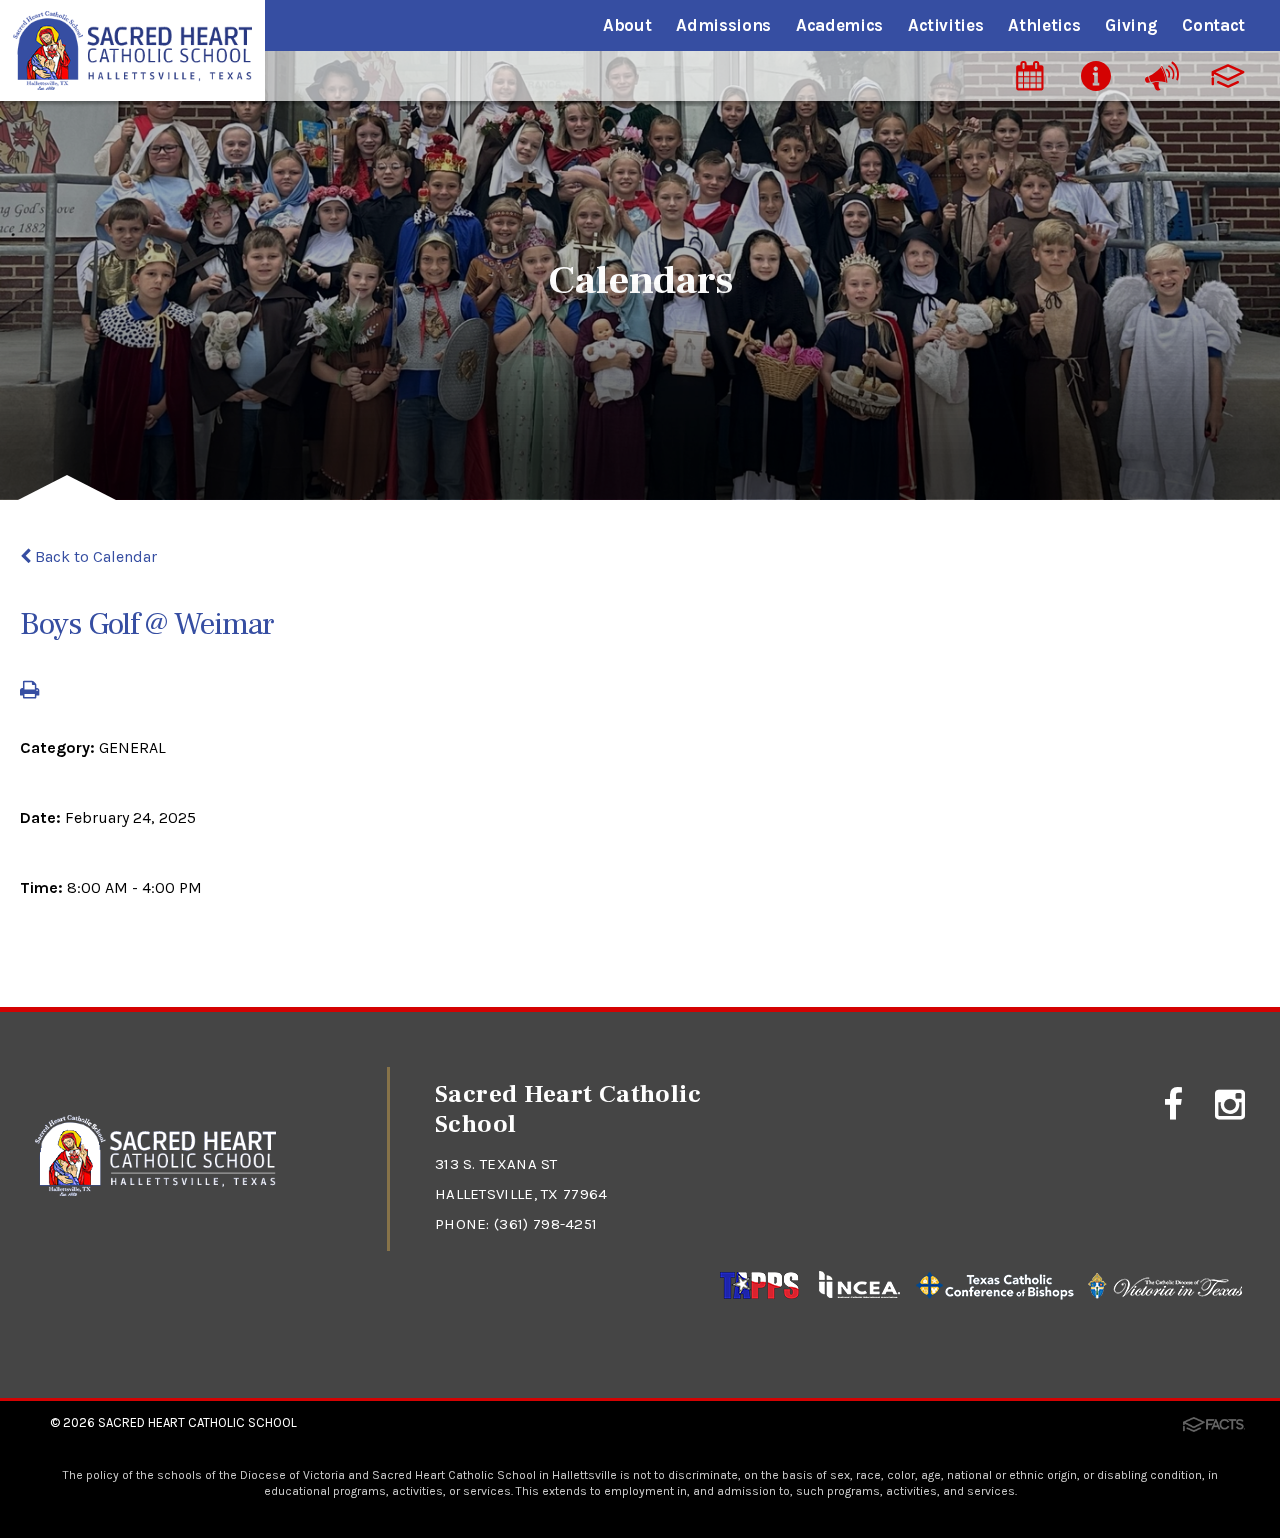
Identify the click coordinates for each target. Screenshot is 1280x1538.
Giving (1131, 25)
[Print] (29, 691)
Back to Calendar (94, 556)
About (627, 25)
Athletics (1044, 25)
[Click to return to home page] (155, 1190)
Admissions (723, 25)
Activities (946, 25)
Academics (839, 25)
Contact (1213, 25)
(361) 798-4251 (545, 1224)
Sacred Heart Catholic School (197, 1422)
